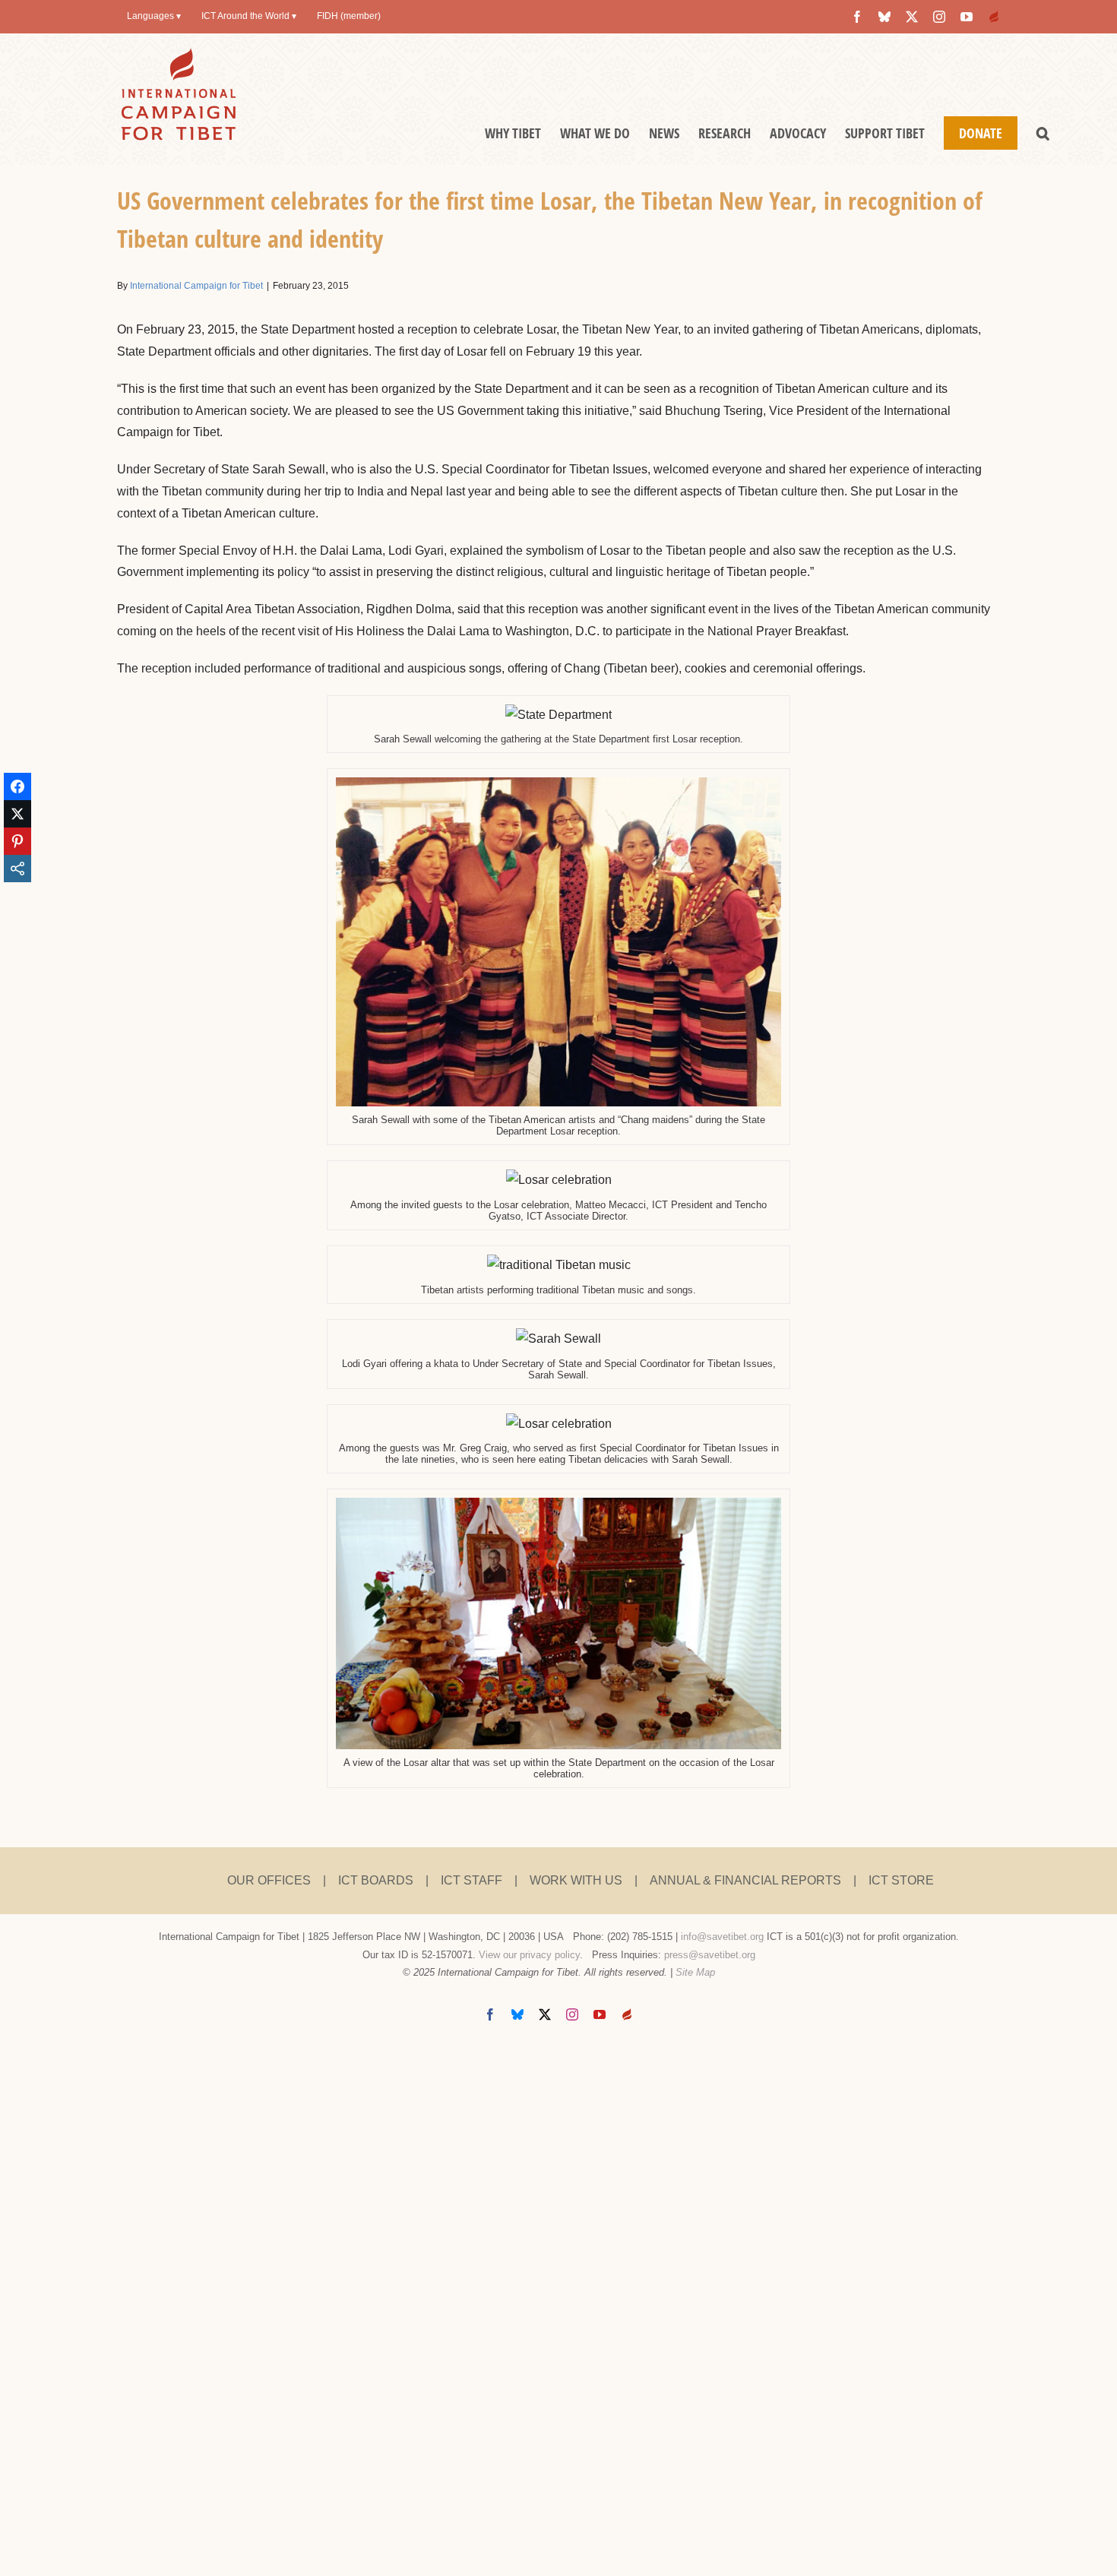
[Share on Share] (17, 869)
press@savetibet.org (710, 1955)
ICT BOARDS (376, 1880)
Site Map (695, 1972)
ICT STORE (901, 1880)
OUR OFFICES (269, 1880)
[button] (1043, 133)
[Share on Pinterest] (17, 841)
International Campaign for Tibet (196, 286)
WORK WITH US (576, 1880)
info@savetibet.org (722, 1937)
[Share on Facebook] (17, 786)
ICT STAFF (471, 1880)
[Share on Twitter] (17, 814)
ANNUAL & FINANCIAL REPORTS (745, 1880)
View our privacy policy (529, 1955)
